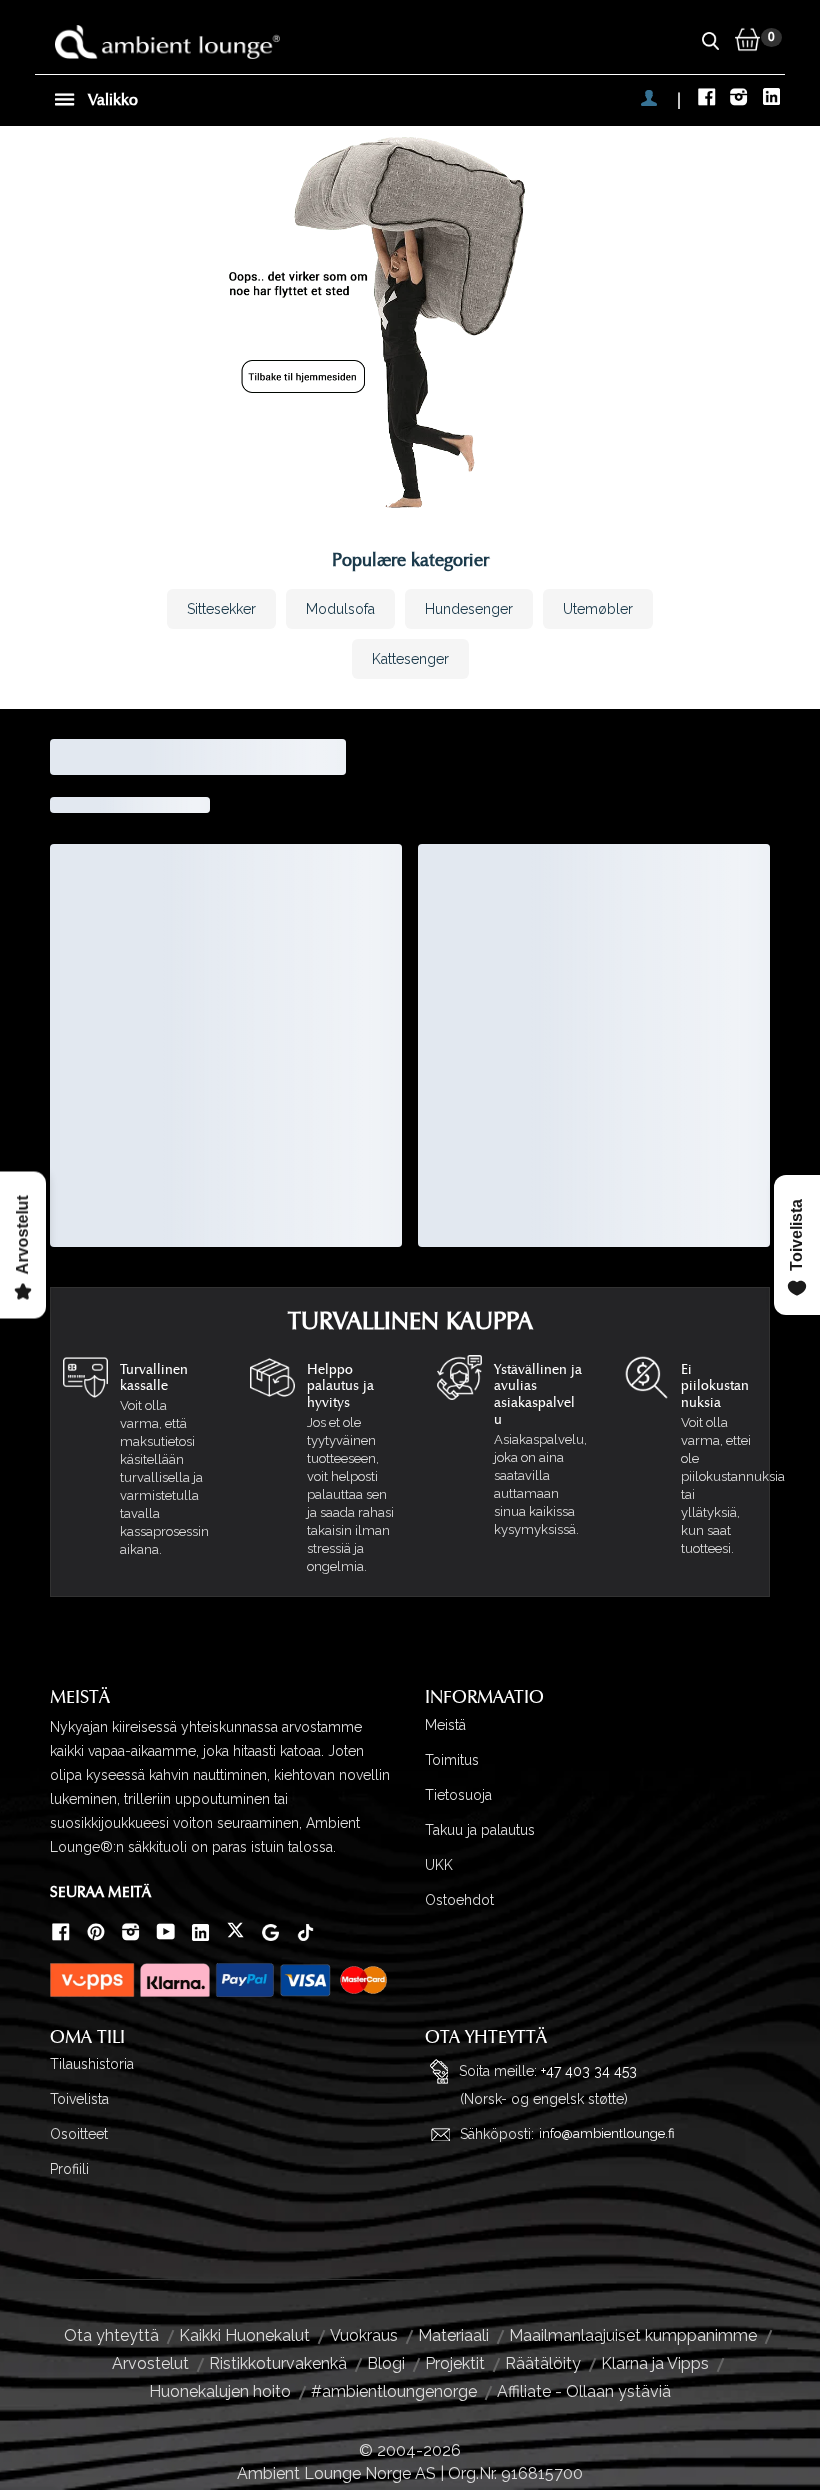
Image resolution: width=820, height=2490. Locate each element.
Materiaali (453, 2335)
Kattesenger (410, 659)
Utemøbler (598, 609)
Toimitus (452, 1760)
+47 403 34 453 (589, 2071)
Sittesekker (221, 609)
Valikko (111, 100)
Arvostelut (150, 2363)
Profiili (69, 2169)
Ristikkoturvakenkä (278, 2363)
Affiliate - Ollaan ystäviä (584, 2391)
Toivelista (79, 2099)
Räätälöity (543, 2363)
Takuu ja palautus (480, 1830)
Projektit (455, 2363)
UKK (439, 1865)
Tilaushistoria (92, 2064)
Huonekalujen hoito (220, 2391)
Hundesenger (469, 609)
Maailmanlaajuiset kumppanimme (633, 2335)
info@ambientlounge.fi (607, 2133)
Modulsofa (340, 609)
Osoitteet (79, 2134)
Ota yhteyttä (111, 2335)
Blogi (386, 2363)
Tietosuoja (458, 1795)
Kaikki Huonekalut (244, 2335)
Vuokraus (364, 2335)
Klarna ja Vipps (655, 2363)
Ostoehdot (459, 1900)
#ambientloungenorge (394, 2391)
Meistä (445, 1725)
